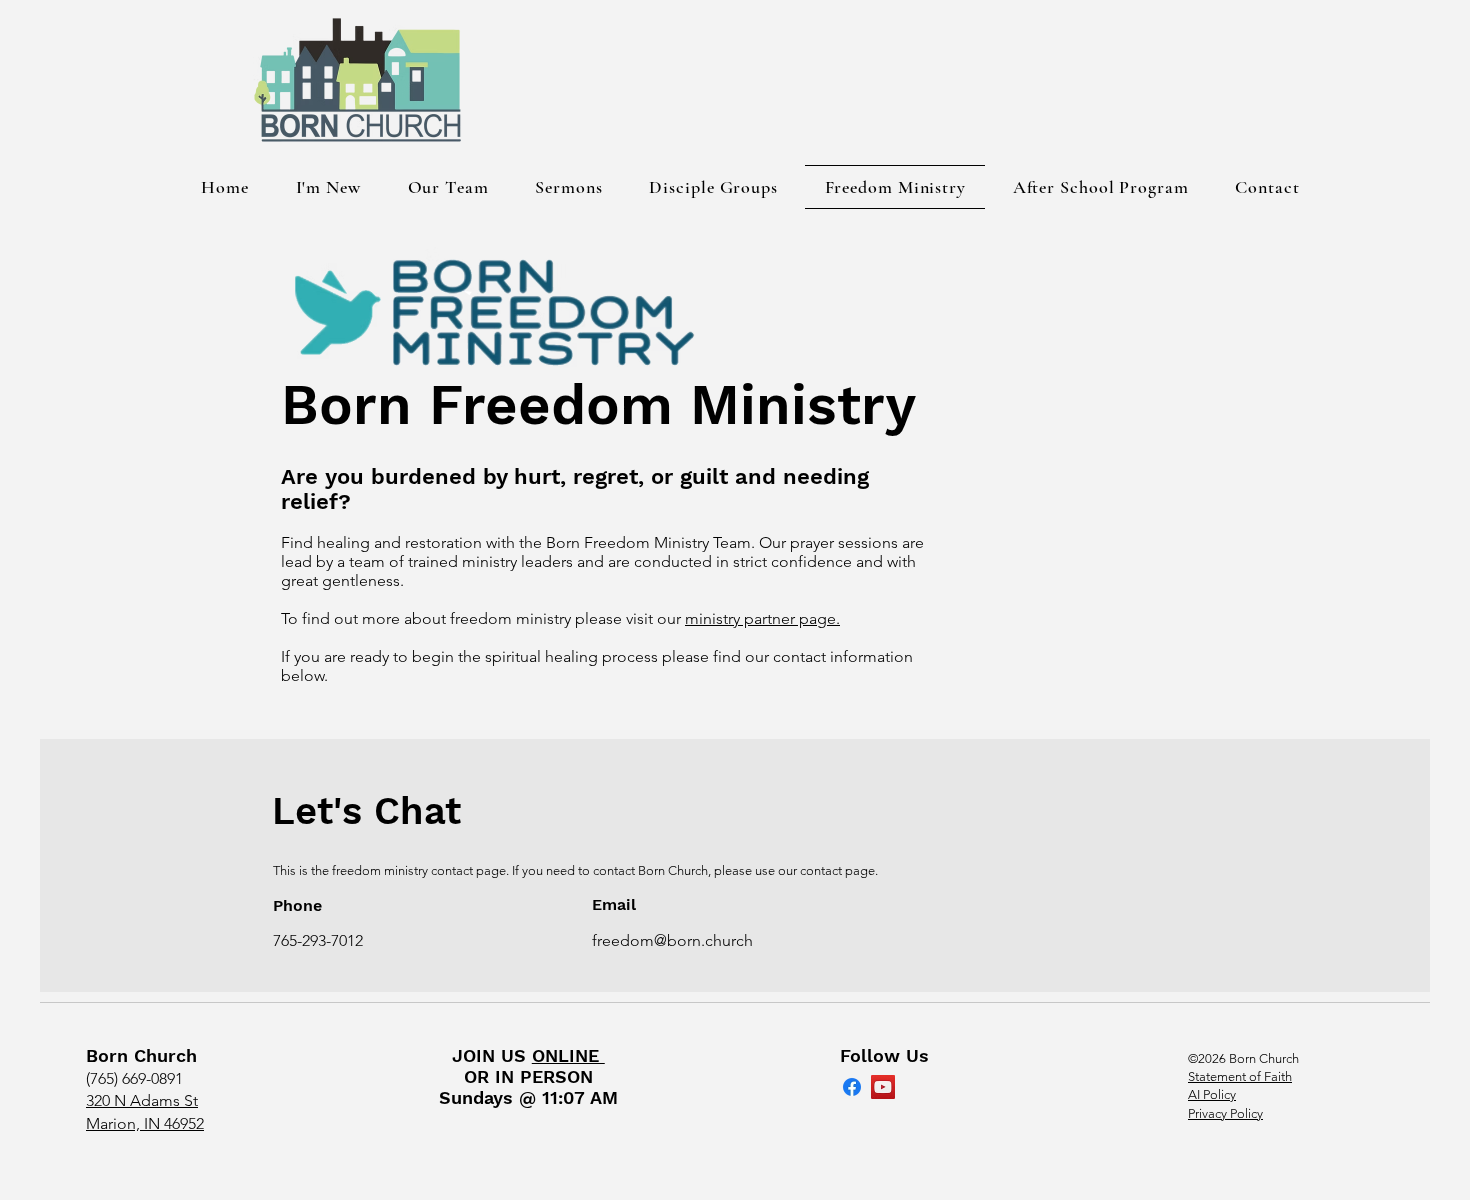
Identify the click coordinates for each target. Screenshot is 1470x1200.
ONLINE (568, 1055)
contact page (837, 870)
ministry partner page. (762, 618)
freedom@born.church (672, 940)
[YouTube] (883, 1087)
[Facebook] (852, 1087)
